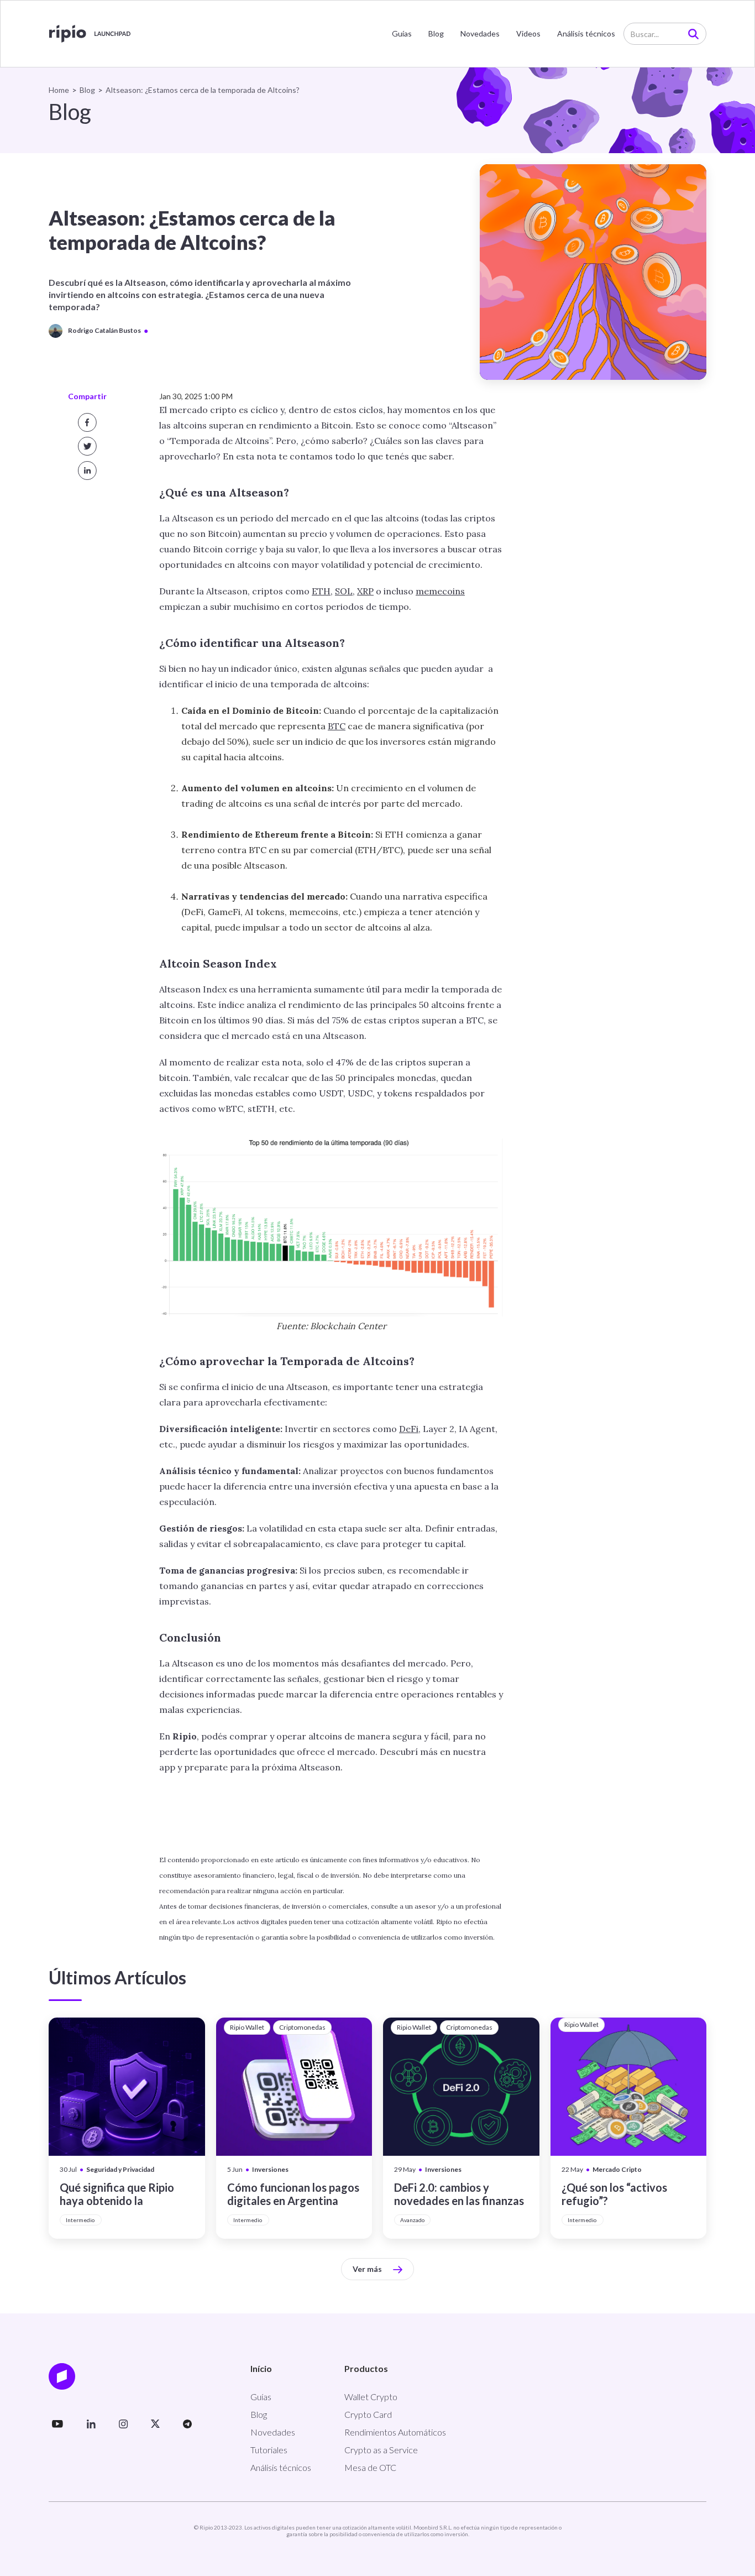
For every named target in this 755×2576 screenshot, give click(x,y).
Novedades (480, 33)
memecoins (440, 591)
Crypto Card (368, 2414)
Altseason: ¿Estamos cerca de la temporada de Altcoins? (203, 90)
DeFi (409, 1429)
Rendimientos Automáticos (395, 2432)
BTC (337, 726)
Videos (528, 33)
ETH (321, 591)
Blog (436, 33)
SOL (344, 591)
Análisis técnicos (586, 33)
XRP (365, 591)
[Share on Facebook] (87, 422)
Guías (402, 33)
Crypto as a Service (381, 2450)
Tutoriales (269, 2450)
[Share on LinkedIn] (87, 471)
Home (59, 90)
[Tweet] (87, 446)
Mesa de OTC (370, 2467)
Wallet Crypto (371, 2397)
